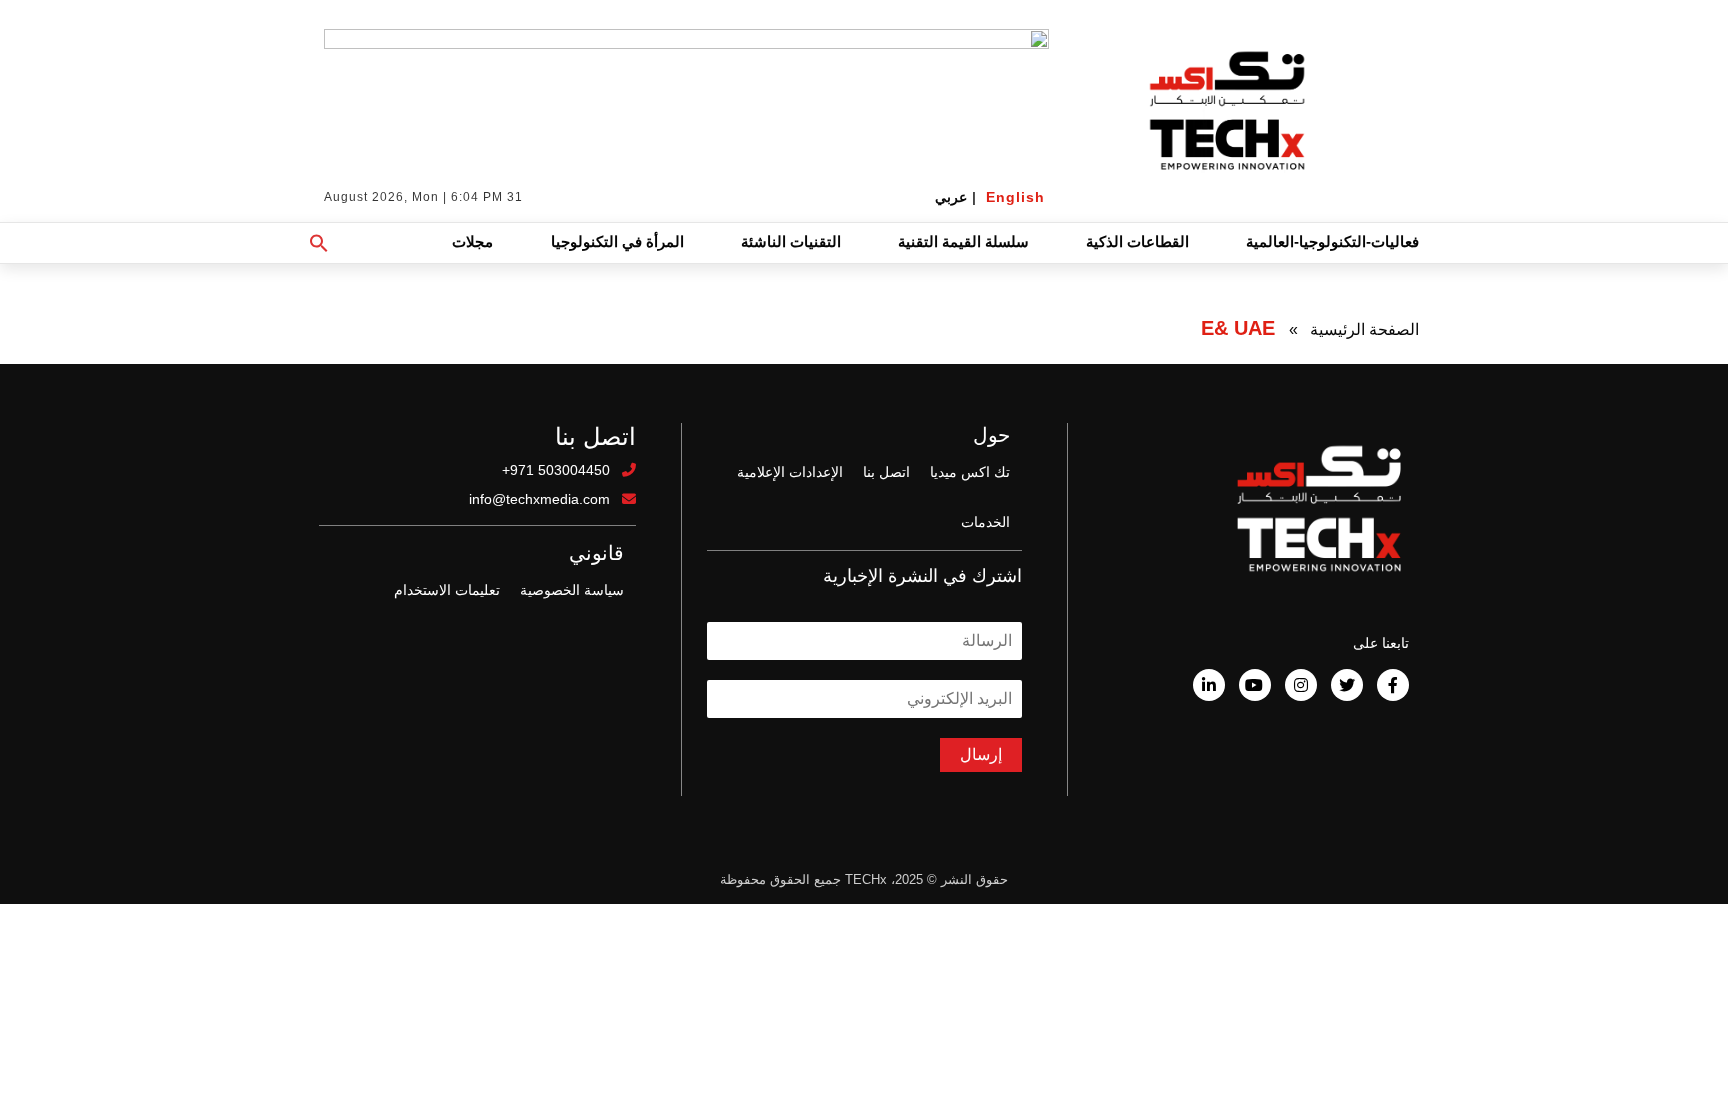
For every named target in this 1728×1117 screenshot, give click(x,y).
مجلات (472, 241)
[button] (319, 243)
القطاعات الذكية (1137, 241)
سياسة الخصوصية (572, 590)
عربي (951, 197)
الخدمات (985, 522)
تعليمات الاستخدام (447, 590)
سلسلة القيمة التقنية (963, 241)
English (1015, 197)
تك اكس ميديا (970, 472)
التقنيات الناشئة (791, 241)
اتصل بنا (886, 472)
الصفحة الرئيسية (1364, 329)
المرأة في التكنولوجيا (617, 241)
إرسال (981, 754)
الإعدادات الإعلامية (790, 472)
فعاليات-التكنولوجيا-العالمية (1332, 241)
